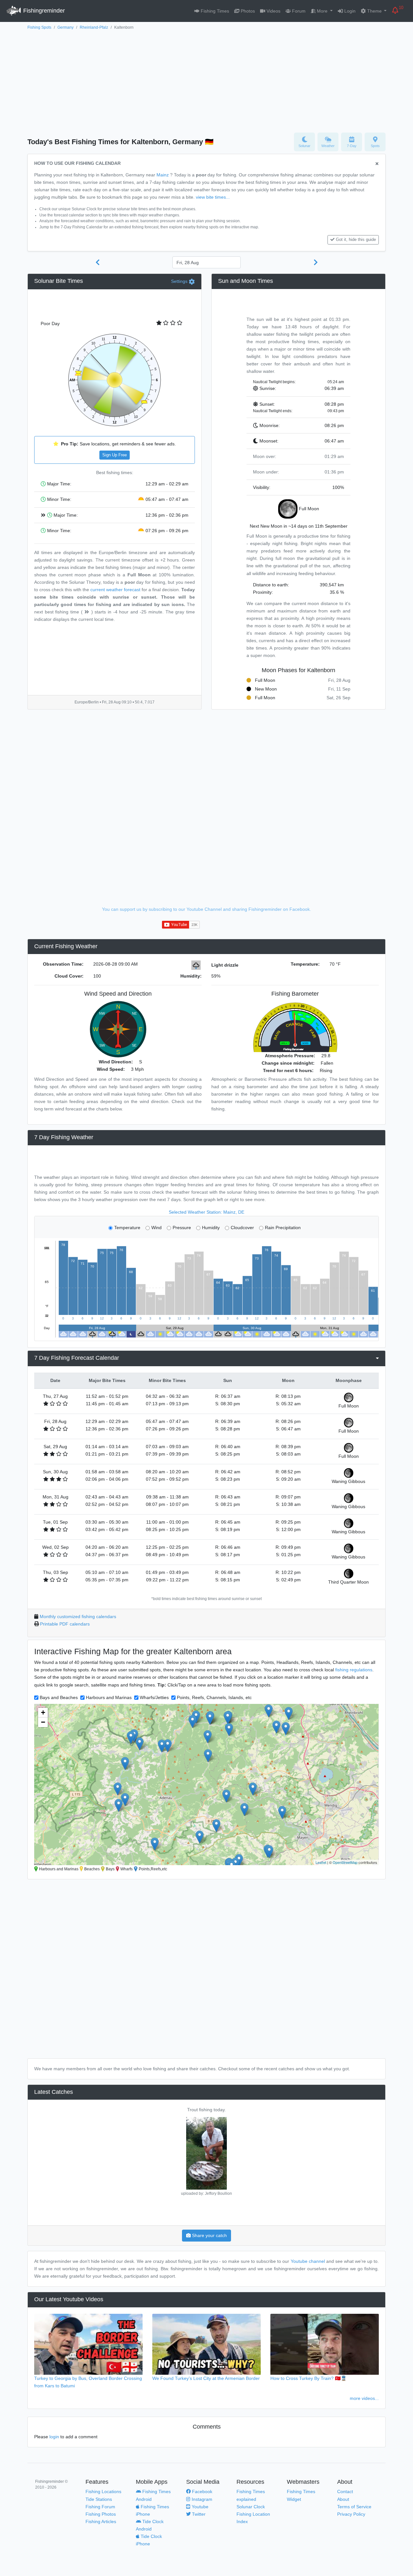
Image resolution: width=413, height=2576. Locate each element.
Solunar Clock (251, 2507)
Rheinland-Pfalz (94, 27)
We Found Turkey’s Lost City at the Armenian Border (206, 2378)
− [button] (43, 1722)
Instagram (201, 2499)
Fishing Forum (100, 2507)
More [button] (322, 11)
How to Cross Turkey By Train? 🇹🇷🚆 (308, 2378)
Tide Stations (99, 2499)
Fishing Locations (103, 2491)
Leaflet (321, 1862)
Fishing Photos (101, 2514)
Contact (345, 2491)
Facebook (201, 2491)
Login (349, 11)
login (54, 2437)
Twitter (198, 2514)
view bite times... (213, 197)
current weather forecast (115, 590)
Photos (247, 11)
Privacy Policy (351, 2514)
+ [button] (43, 1712)
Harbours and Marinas (109, 1697)
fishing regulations (354, 1670)
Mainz (163, 175)
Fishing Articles (101, 2521)
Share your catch (209, 2235)
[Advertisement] (206, 80)
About (343, 2499)
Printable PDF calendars (65, 1624)
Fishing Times (214, 11)
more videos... (364, 2398)
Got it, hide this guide (356, 240)
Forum (298, 11)
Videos (273, 11)
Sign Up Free (115, 455)
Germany (65, 27)
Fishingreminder (43, 11)
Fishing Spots (39, 27)
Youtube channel (308, 2261)
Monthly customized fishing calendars (78, 1616)
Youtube (199, 2507)
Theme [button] (374, 11)
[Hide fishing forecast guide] (377, 164)
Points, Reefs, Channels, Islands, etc (214, 1697)
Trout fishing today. (206, 2110)
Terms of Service (354, 2507)
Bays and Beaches (59, 1697)
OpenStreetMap (345, 1862)
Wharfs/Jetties (154, 1697)
